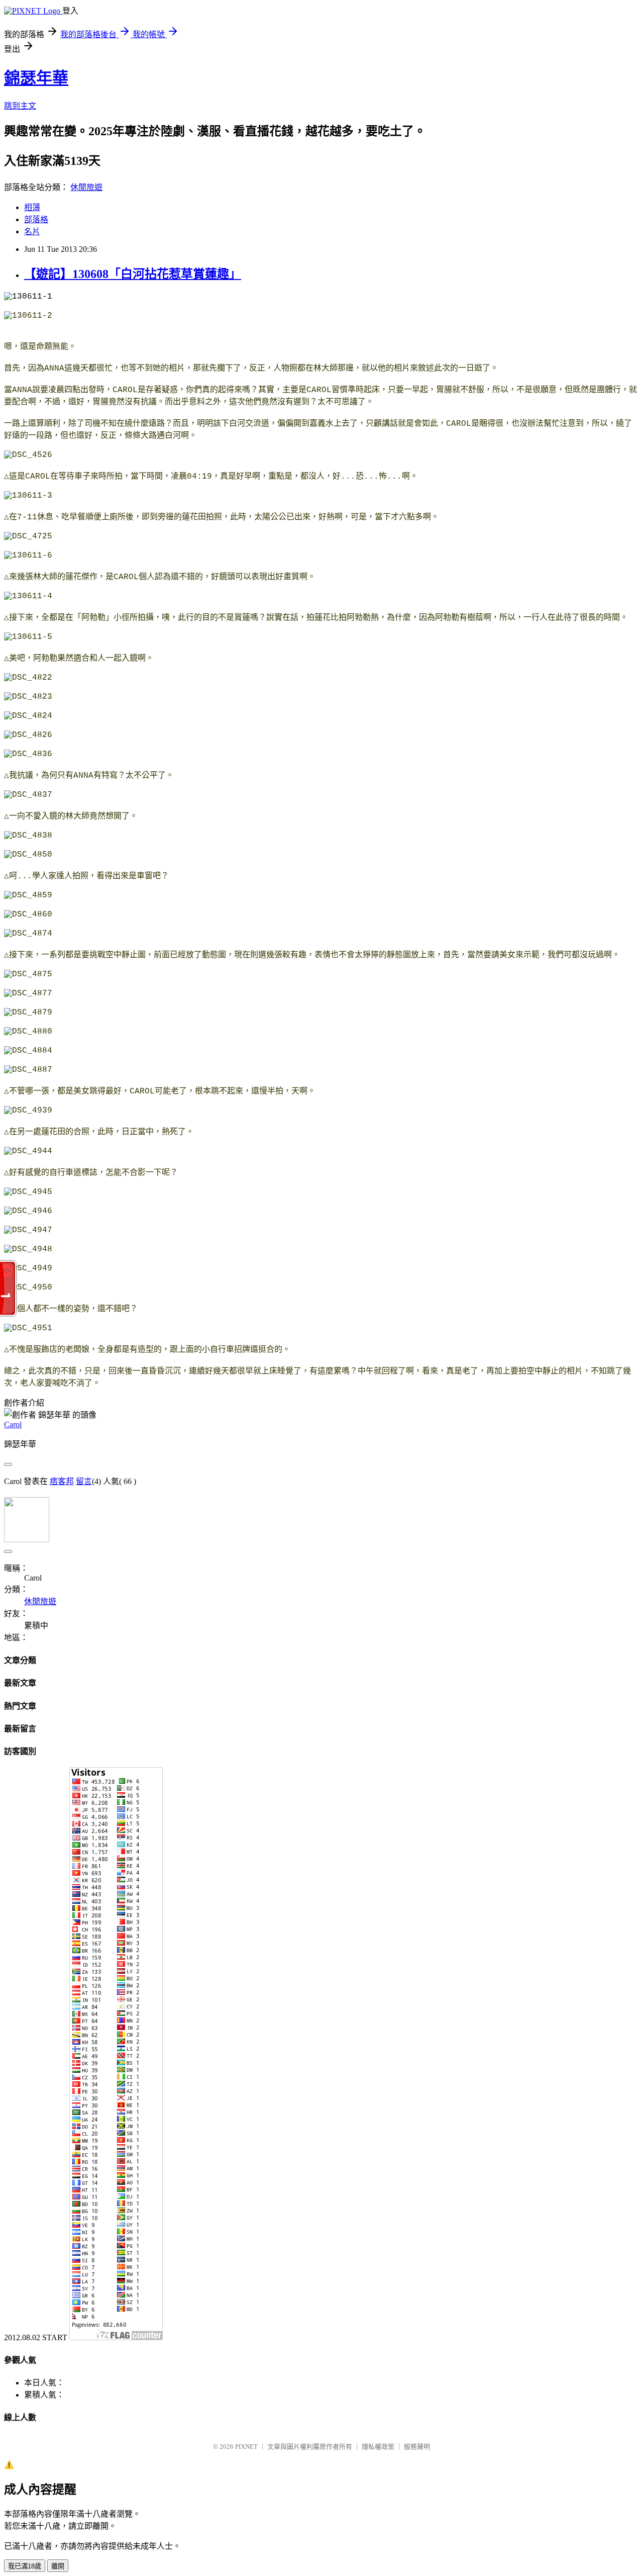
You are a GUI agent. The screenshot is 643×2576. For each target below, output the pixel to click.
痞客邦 (62, 1481)
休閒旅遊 (86, 187)
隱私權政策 (378, 2447)
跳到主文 (20, 106)
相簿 (32, 207)
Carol (13, 1424)
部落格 (36, 219)
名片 (32, 232)
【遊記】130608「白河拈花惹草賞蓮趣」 (133, 274)
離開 (58, 2566)
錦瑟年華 (36, 78)
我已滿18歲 (25, 2566)
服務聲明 (417, 2447)
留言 (84, 1481)
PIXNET (246, 2447)
